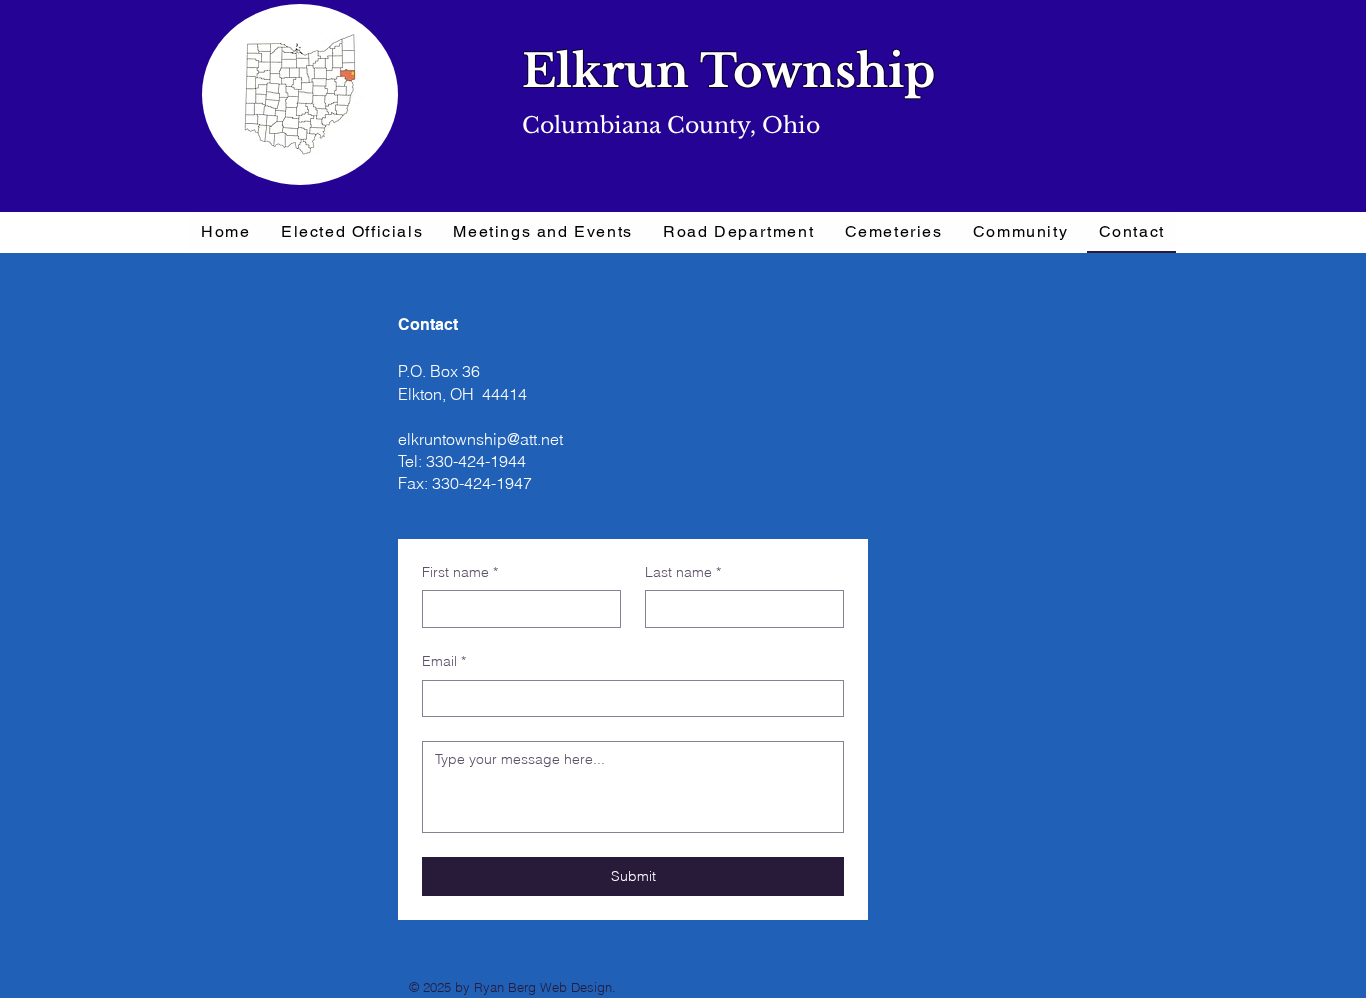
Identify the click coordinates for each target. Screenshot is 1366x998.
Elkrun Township (728, 71)
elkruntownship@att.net (480, 439)
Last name (683, 572)
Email (444, 661)
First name (460, 572)
